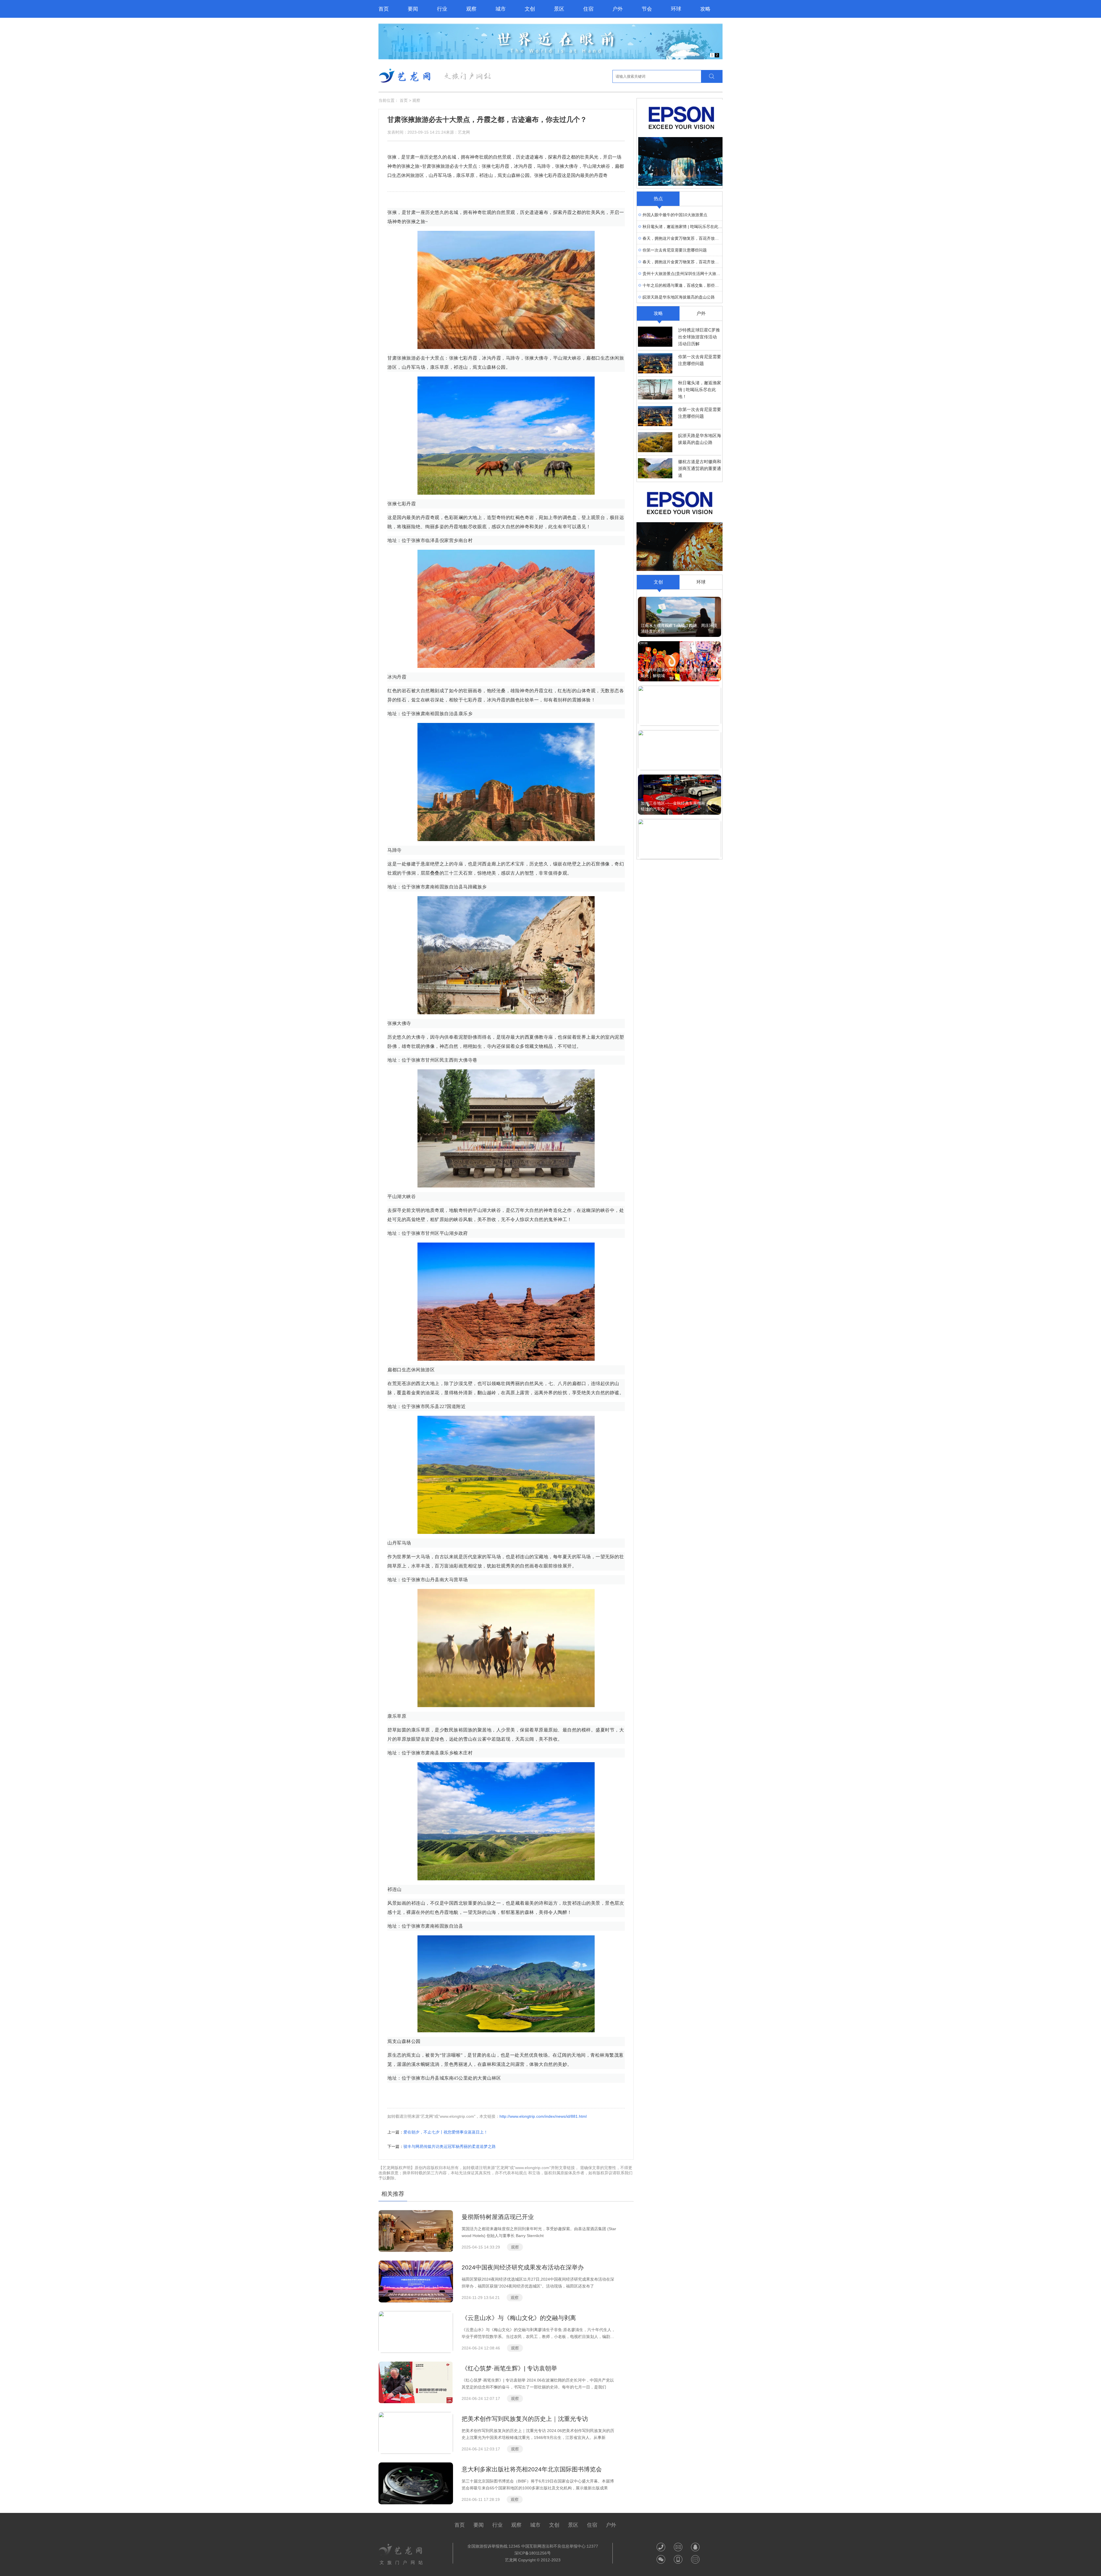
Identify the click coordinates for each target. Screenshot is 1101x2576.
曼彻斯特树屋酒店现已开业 (498, 2217)
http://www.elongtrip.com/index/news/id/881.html (543, 2116)
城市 (501, 9)
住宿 (588, 9)
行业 (442, 9)
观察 (471, 9)
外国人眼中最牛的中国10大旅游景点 (675, 215)
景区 (559, 9)
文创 (530, 9)
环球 (676, 9)
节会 (647, 9)
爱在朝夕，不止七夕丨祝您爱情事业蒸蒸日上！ (446, 2132)
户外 (618, 9)
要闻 (413, 9)
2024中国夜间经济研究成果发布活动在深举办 (523, 2267)
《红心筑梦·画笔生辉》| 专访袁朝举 (509, 2368)
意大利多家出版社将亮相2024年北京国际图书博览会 (532, 2469)
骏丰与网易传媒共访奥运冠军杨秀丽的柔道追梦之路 (450, 2146)
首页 (384, 9)
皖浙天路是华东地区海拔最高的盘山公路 (679, 297)
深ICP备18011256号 (533, 2553)
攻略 (705, 9)
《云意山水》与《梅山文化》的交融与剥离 (519, 2318)
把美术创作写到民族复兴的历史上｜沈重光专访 (525, 2419)
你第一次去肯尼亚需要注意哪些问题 (675, 250)
